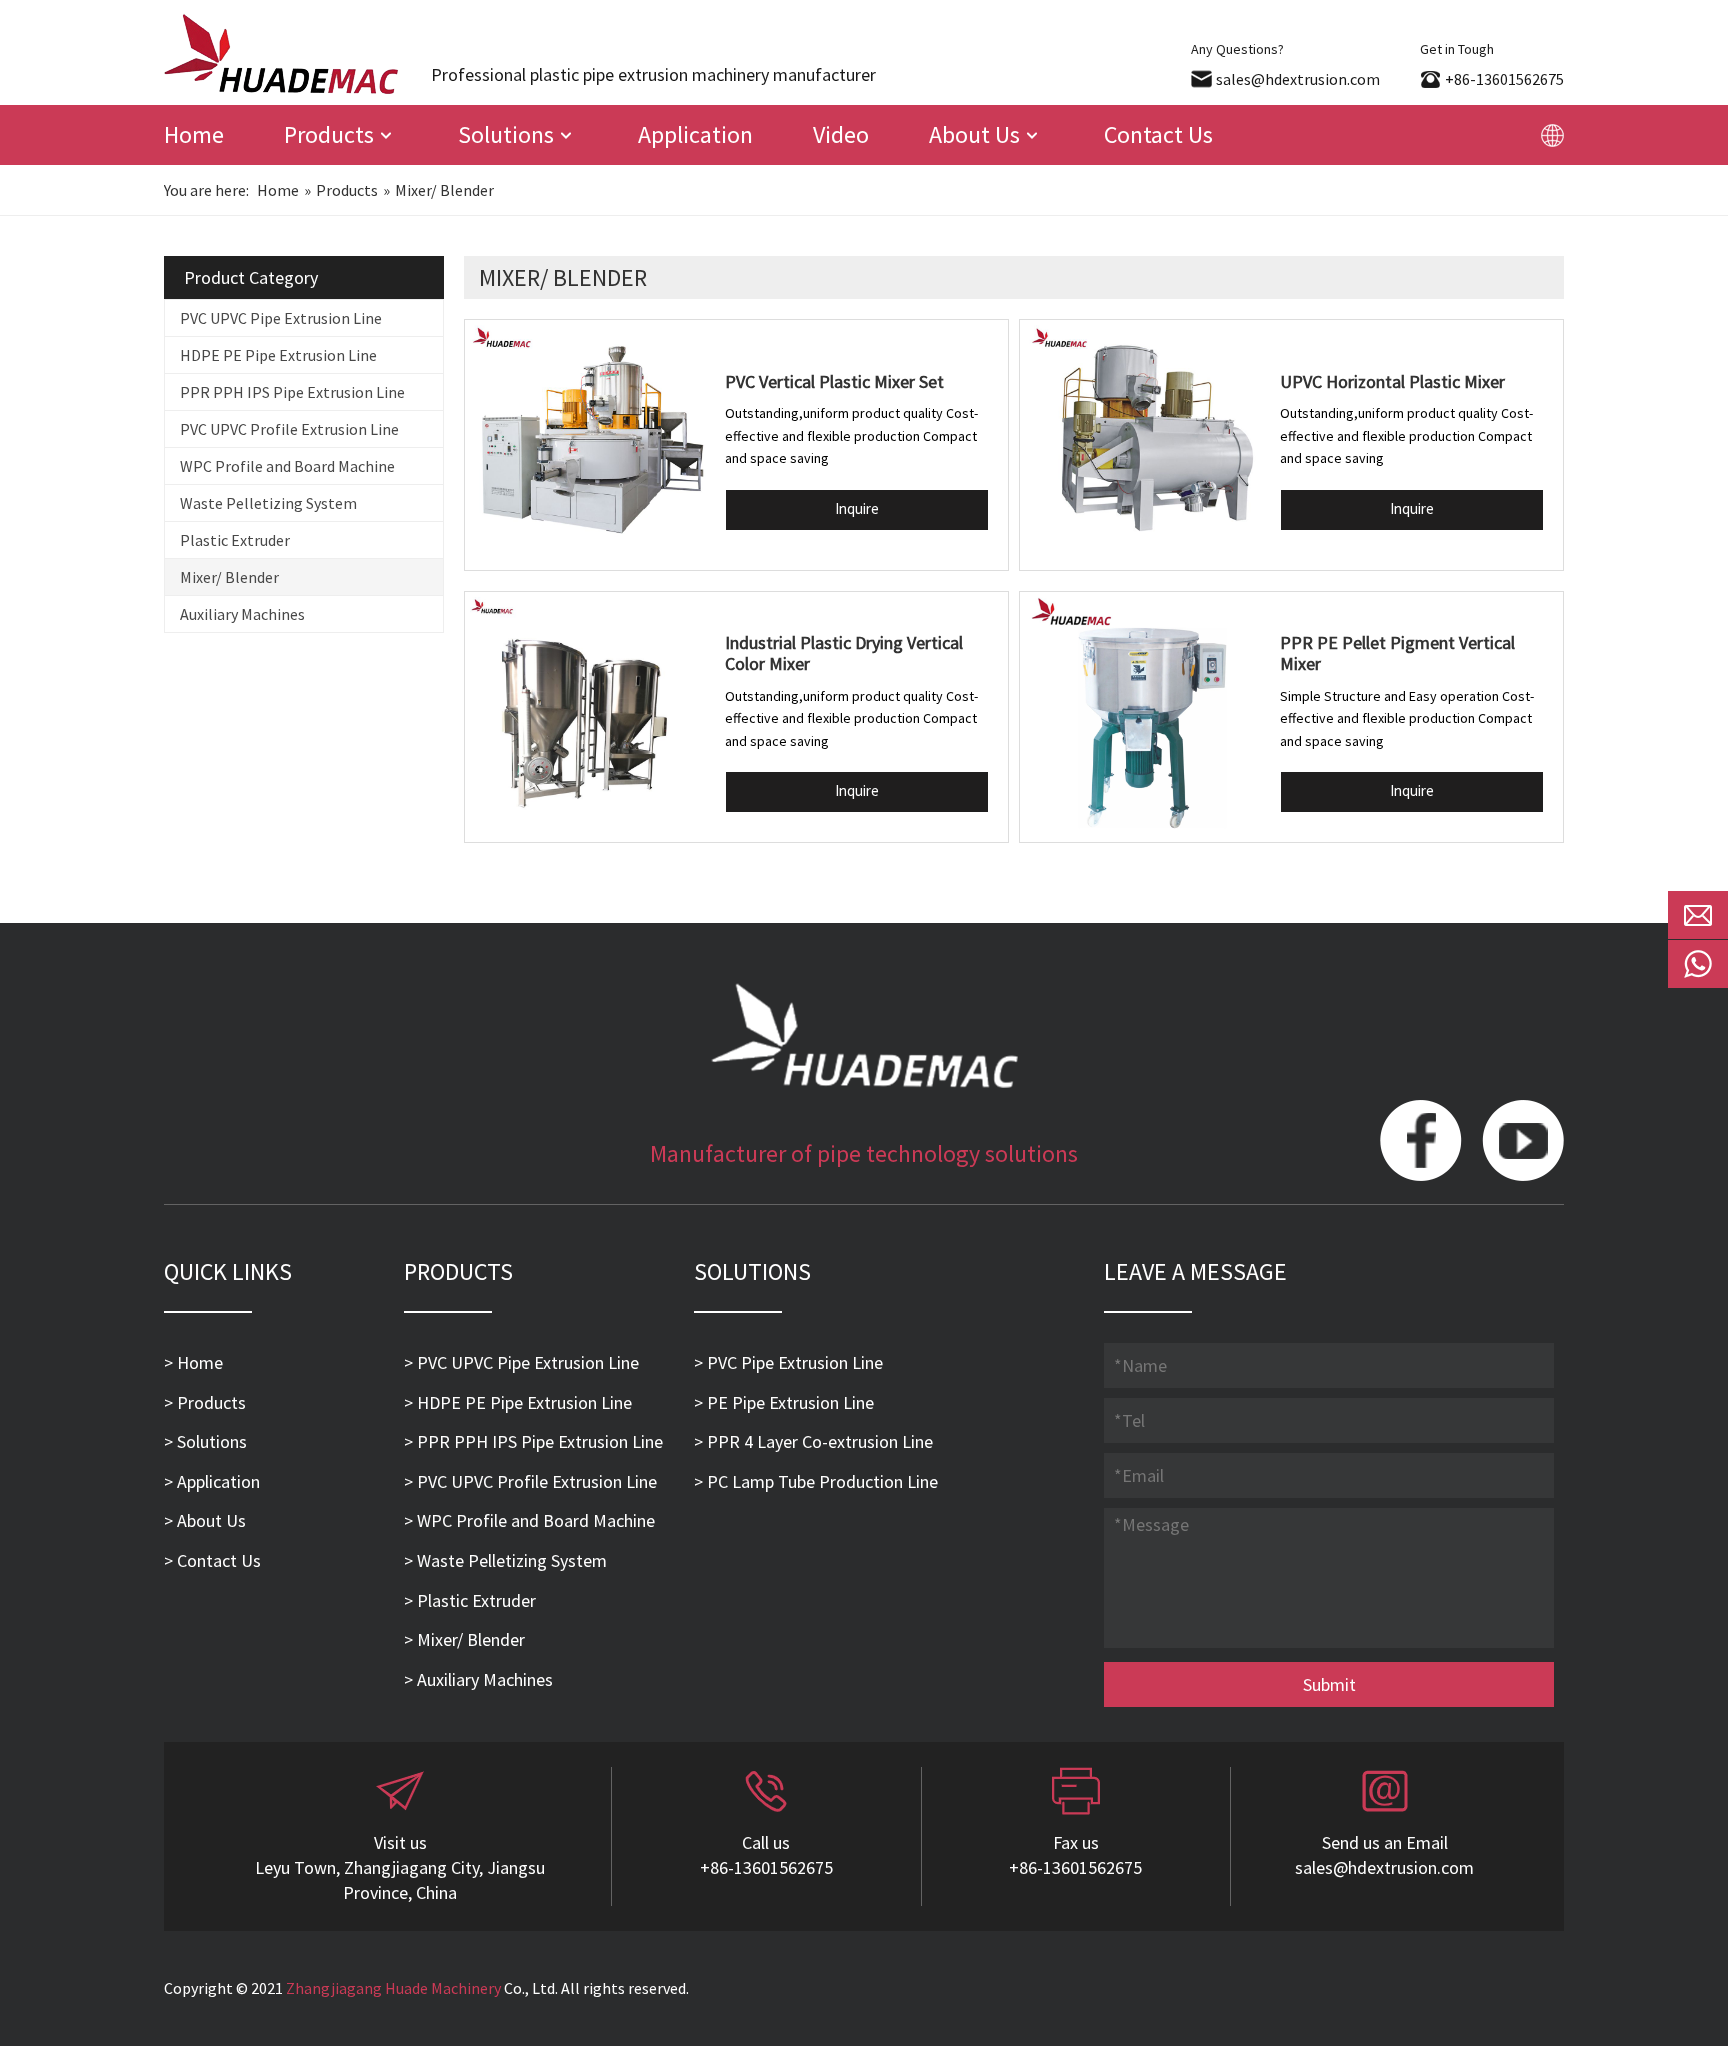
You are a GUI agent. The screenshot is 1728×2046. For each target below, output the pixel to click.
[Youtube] (1523, 1142)
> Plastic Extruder (470, 1600)
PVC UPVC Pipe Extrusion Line (281, 318)
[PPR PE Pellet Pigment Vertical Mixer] (1145, 717)
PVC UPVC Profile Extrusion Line (289, 429)
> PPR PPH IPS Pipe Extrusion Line (533, 1441)
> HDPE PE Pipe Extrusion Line (518, 1402)
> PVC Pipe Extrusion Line (788, 1362)
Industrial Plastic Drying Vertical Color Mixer (844, 653)
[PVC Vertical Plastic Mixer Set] (590, 445)
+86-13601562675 (1504, 79)
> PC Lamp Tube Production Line (816, 1481)
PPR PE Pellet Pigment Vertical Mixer (1397, 653)
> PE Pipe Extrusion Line (784, 1402)
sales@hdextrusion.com (1298, 79)
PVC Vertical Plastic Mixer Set (834, 381)
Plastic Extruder (235, 540)
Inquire (857, 508)
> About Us (205, 1520)
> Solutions (205, 1441)
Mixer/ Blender (229, 577)
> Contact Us (212, 1560)
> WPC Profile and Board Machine (529, 1520)
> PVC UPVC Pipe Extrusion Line (521, 1362)
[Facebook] (1421, 1142)
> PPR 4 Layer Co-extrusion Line (813, 1441)
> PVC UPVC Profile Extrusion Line (530, 1481)
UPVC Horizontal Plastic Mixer (1392, 381)
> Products (205, 1402)
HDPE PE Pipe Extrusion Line (278, 355)
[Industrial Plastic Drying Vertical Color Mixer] (590, 717)
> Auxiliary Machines (478, 1679)
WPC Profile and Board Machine (287, 466)
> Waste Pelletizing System (505, 1560)
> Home (193, 1362)
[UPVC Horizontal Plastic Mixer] (1145, 445)
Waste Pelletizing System (268, 503)
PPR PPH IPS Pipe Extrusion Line (292, 392)
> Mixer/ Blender (464, 1639)
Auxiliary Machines (242, 614)
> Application (212, 1481)
